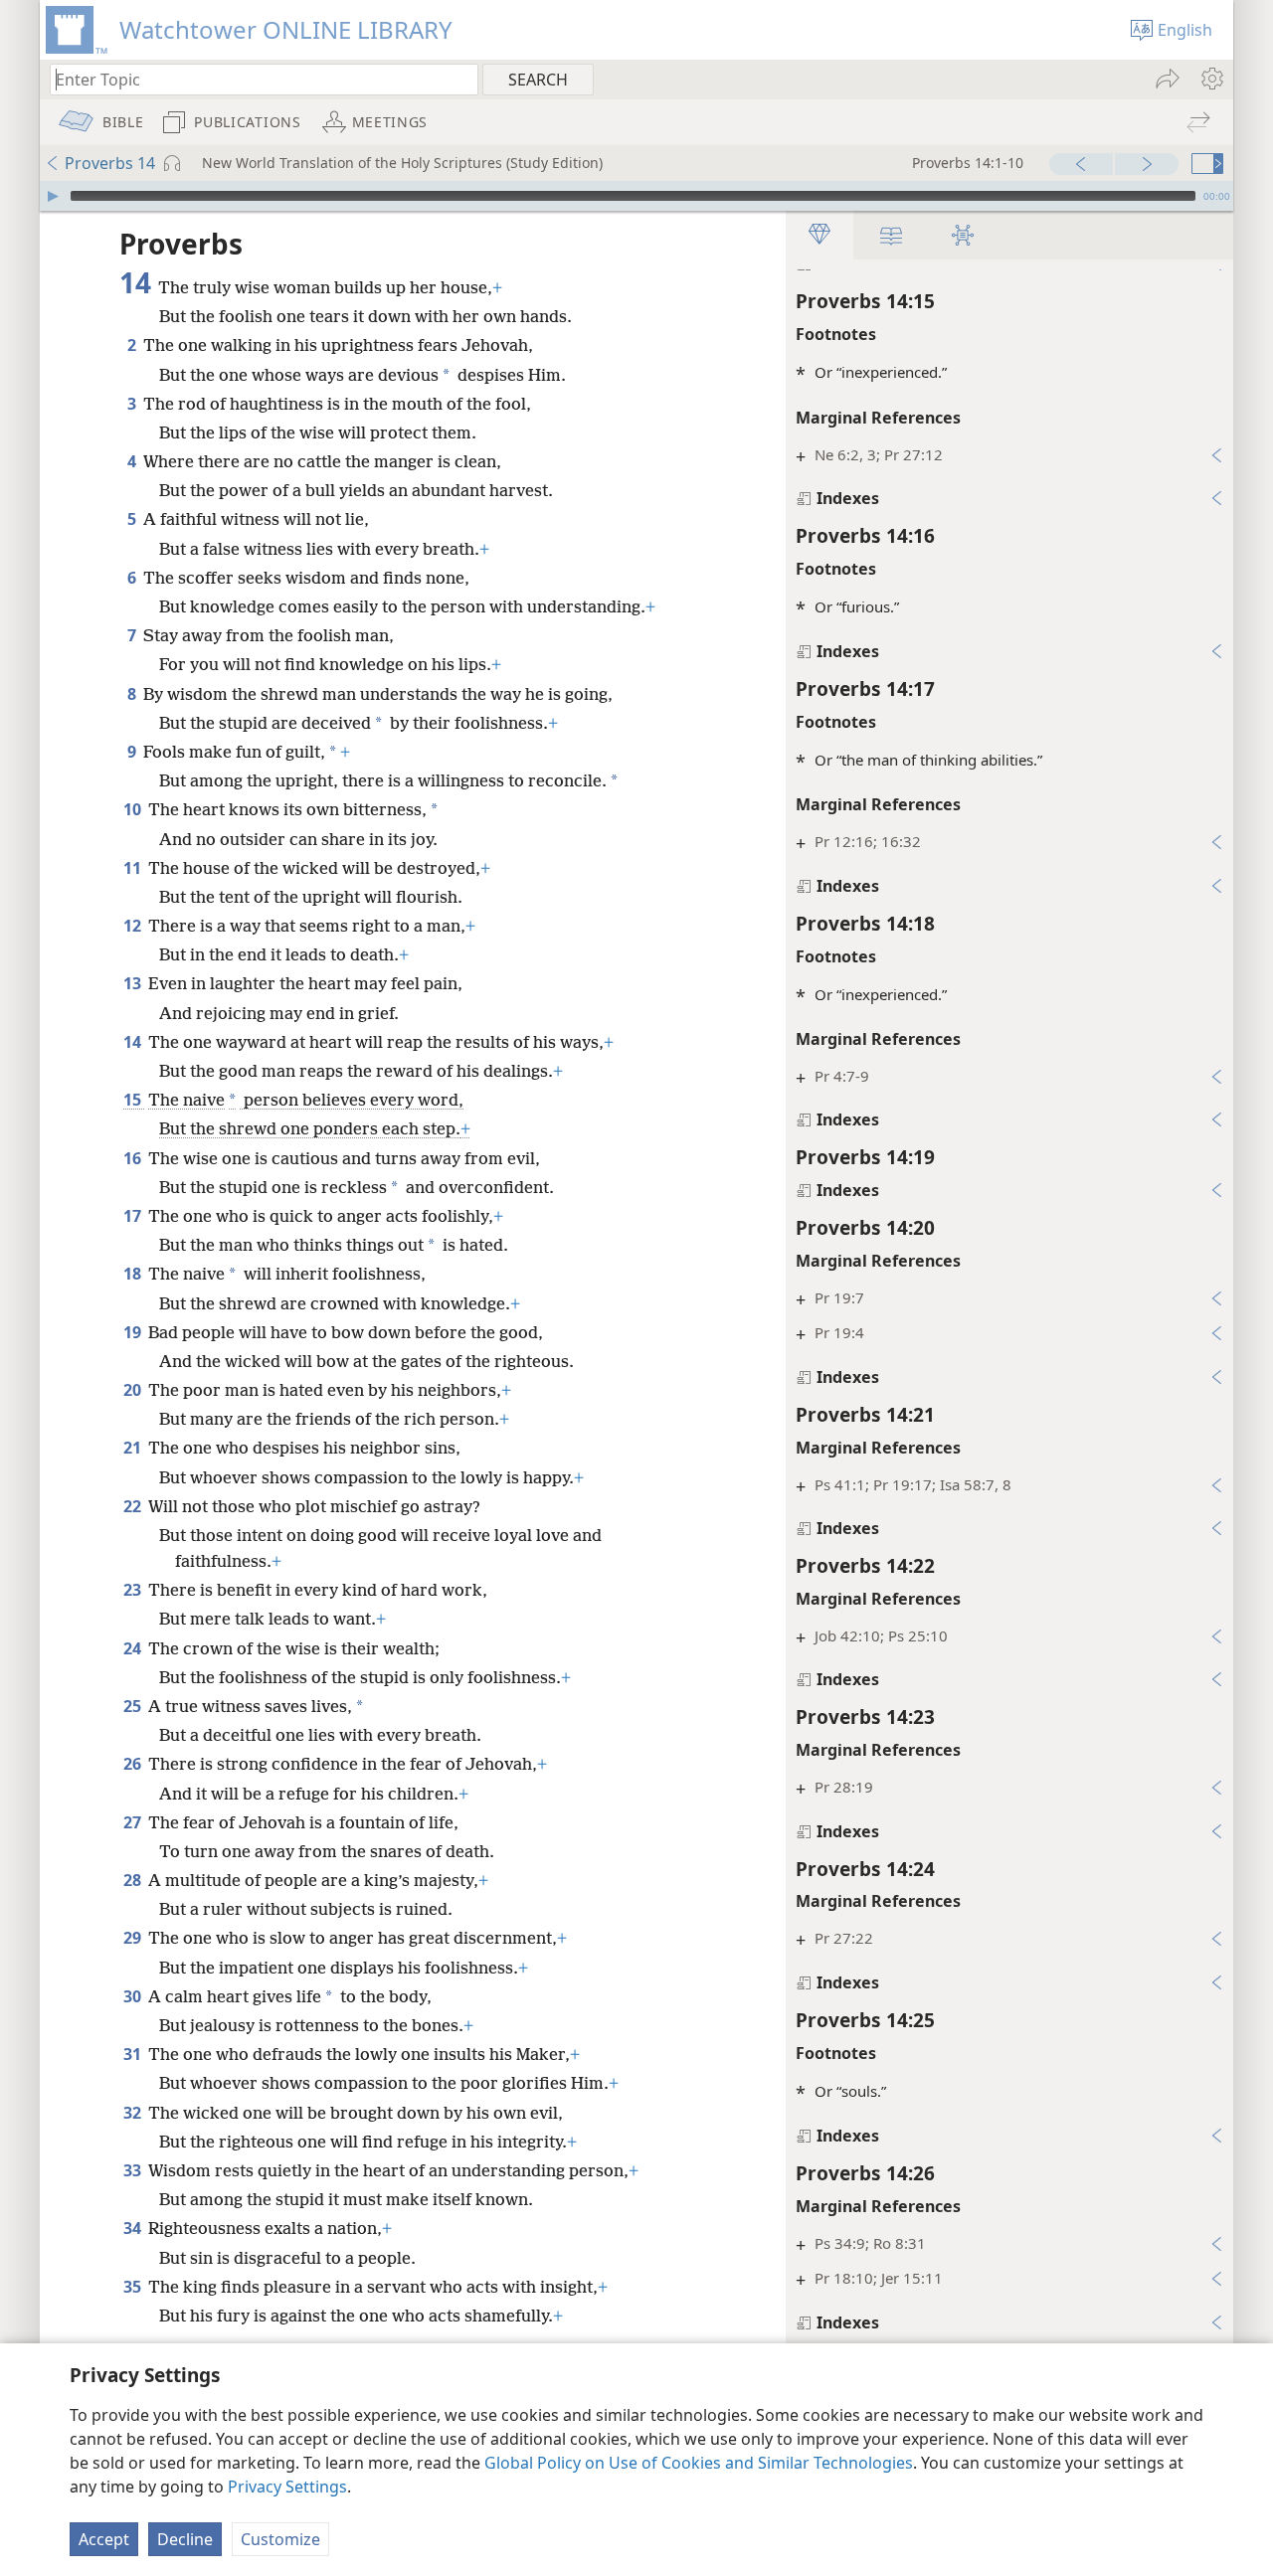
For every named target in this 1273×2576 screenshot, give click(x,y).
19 (134, 1332)
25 (134, 1706)
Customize (280, 2539)
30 (134, 1996)
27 (134, 1822)
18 (134, 1274)
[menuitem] (1211, 79)
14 (134, 1042)
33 (134, 2170)
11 (134, 868)
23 (134, 1590)
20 (134, 1390)
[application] (636, 196)
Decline (185, 2539)
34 (134, 2228)
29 (134, 1938)
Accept (104, 2539)
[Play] (53, 196)
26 (134, 1764)
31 (134, 2054)
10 (134, 809)
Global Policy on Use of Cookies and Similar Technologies (699, 2463)
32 (134, 2113)
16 (134, 1158)
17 (134, 1216)
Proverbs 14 (110, 163)
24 (134, 1648)
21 (134, 1448)
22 (134, 1506)
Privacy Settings (287, 2487)
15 (134, 1100)
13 (134, 983)
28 (134, 1880)
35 (134, 2287)
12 (134, 926)
